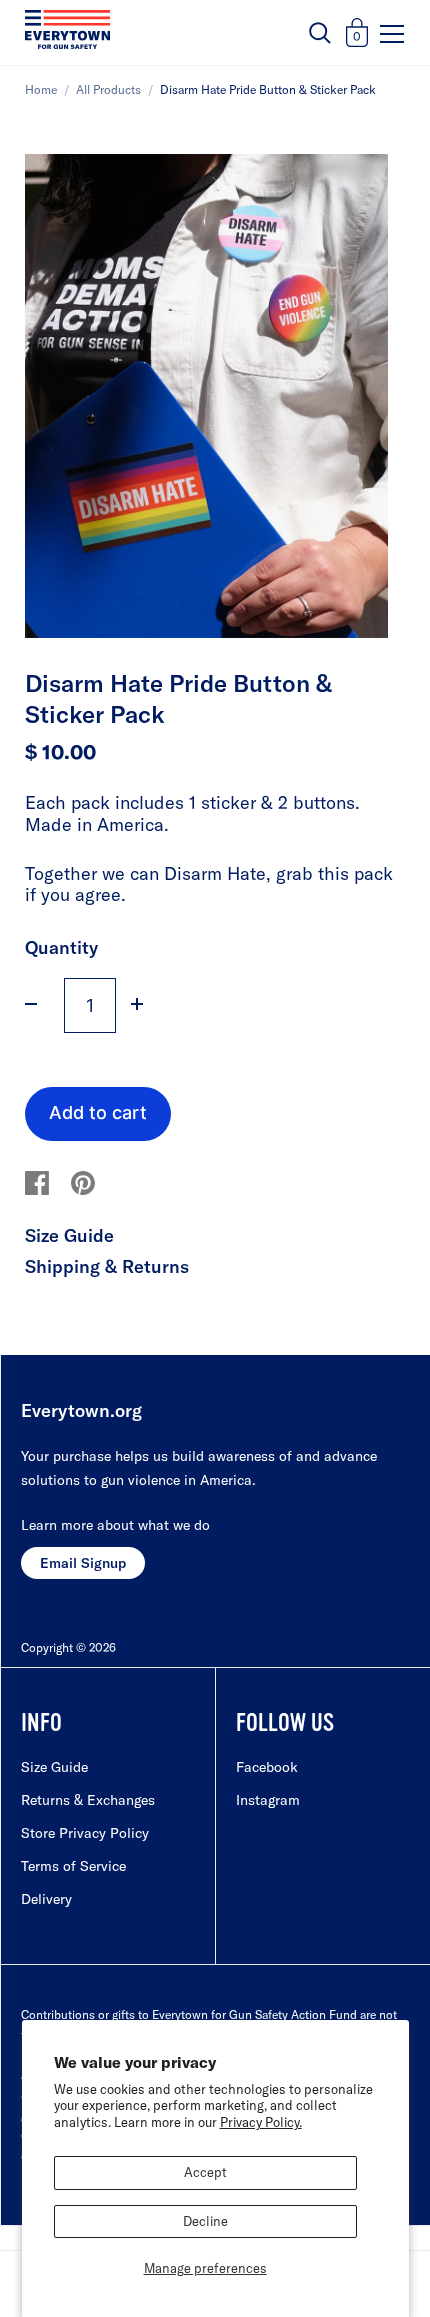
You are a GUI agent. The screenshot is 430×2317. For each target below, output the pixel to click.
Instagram (268, 1800)
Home (41, 89)
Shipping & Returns (107, 1266)
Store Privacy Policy (85, 1833)
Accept (205, 2172)
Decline (205, 2221)
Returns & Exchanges (88, 1800)
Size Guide (69, 1235)
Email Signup (83, 1563)
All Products (108, 89)
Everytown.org (81, 1410)
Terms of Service (73, 1866)
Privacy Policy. (261, 2122)
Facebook (267, 1767)
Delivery (46, 1899)
